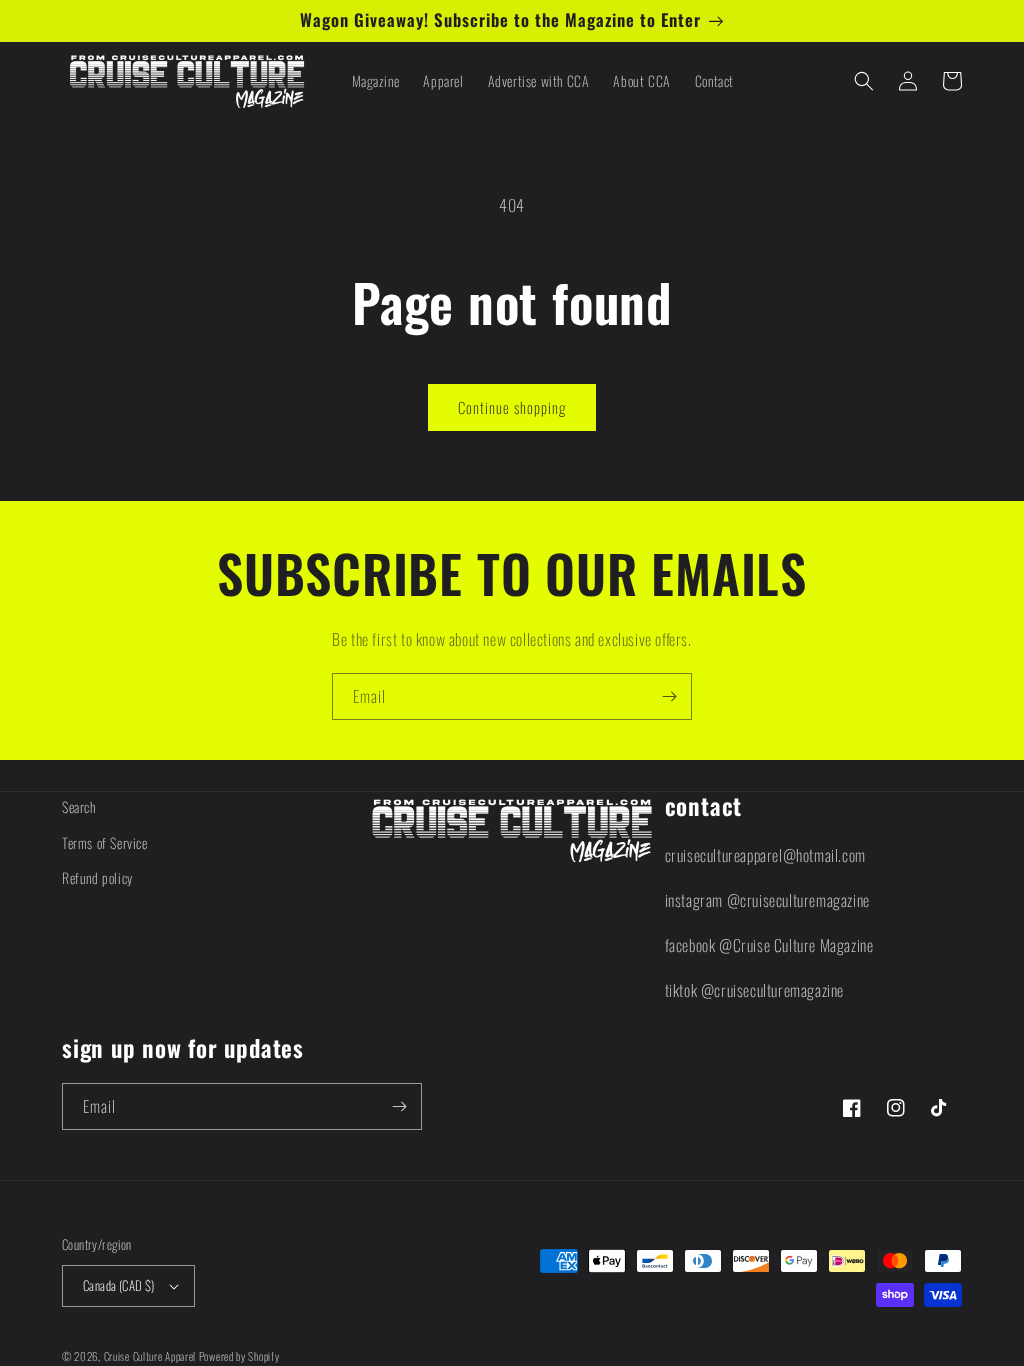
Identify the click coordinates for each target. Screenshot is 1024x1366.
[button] (864, 81)
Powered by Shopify (239, 1356)
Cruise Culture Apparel (150, 1356)
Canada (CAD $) (119, 1285)
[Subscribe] (669, 696)
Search (79, 806)
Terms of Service (105, 842)
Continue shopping (512, 407)
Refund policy (97, 877)
